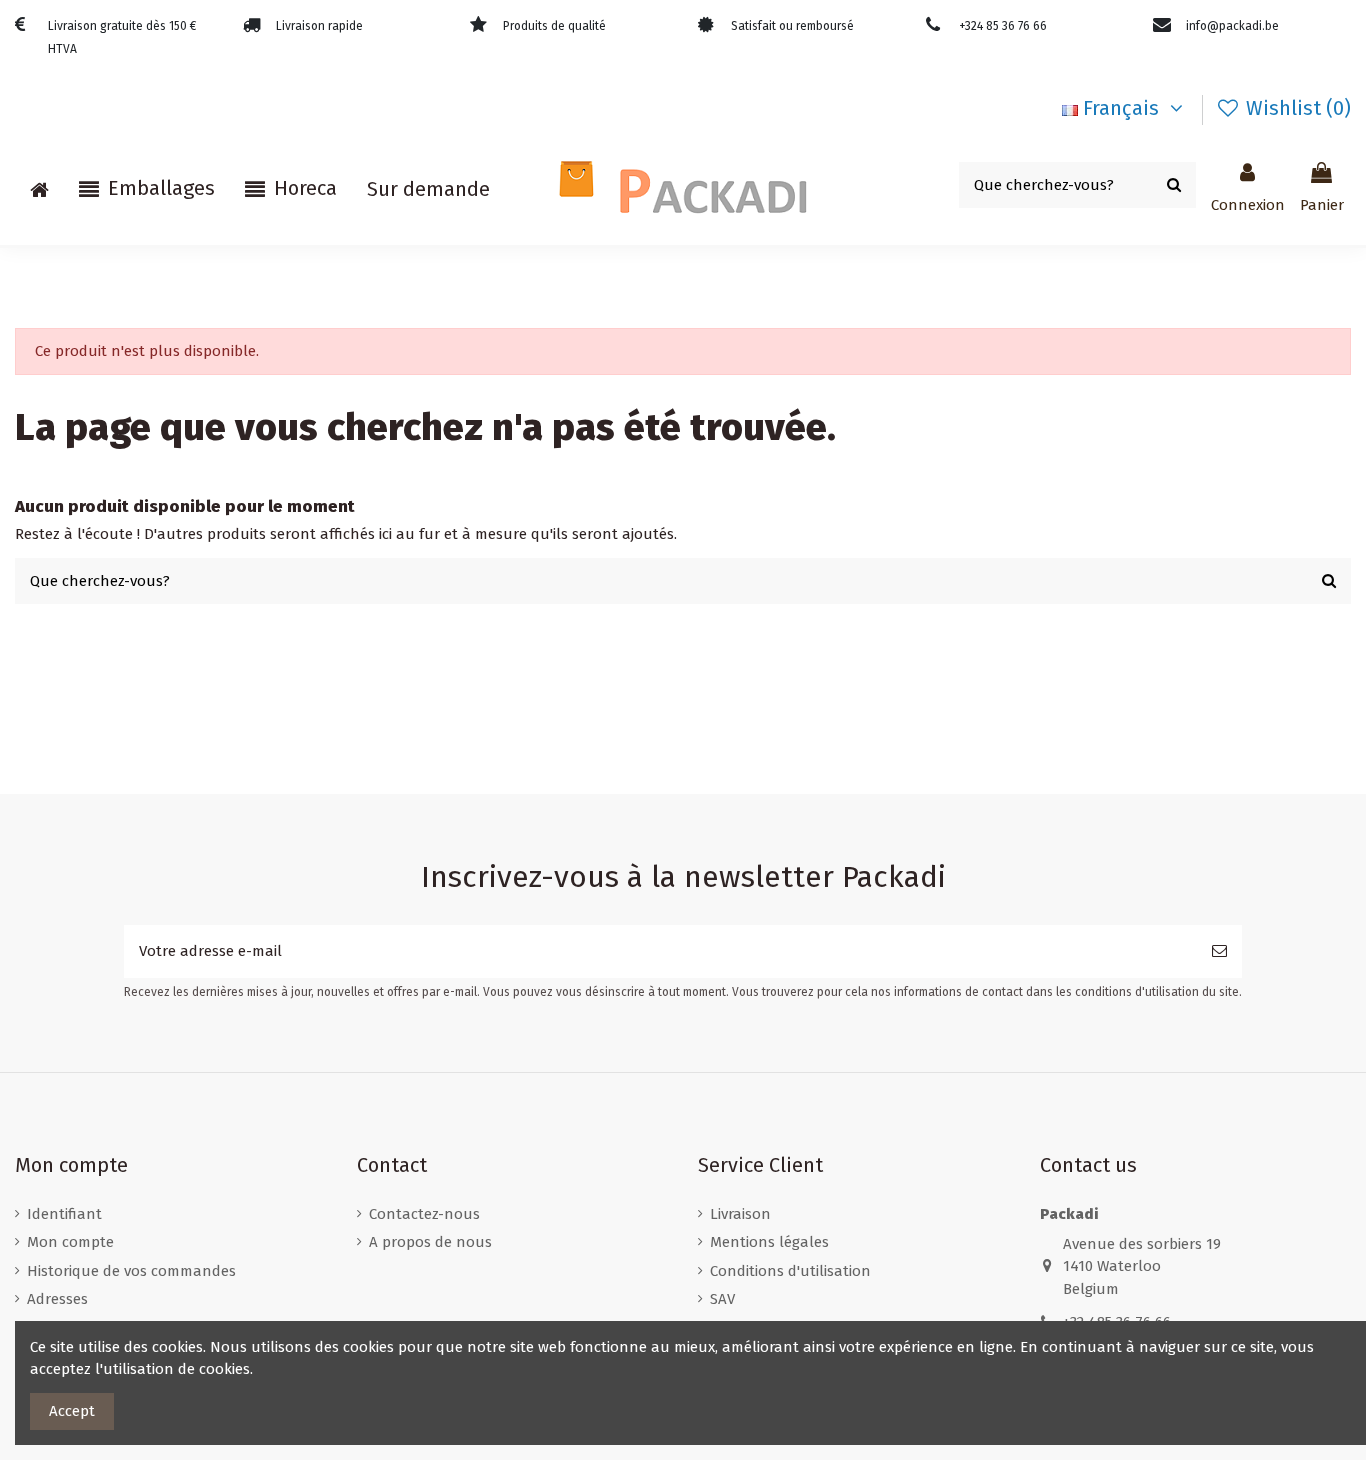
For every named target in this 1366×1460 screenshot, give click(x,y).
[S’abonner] (1219, 951)
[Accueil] (39, 189)
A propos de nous (430, 1242)
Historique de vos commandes (131, 1271)
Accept (72, 1411)
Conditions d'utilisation (790, 1271)
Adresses (57, 1299)
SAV (722, 1299)
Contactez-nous (424, 1214)
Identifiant (64, 1214)
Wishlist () (1296, 108)
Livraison (740, 1214)
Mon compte (70, 1242)
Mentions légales (769, 1242)
